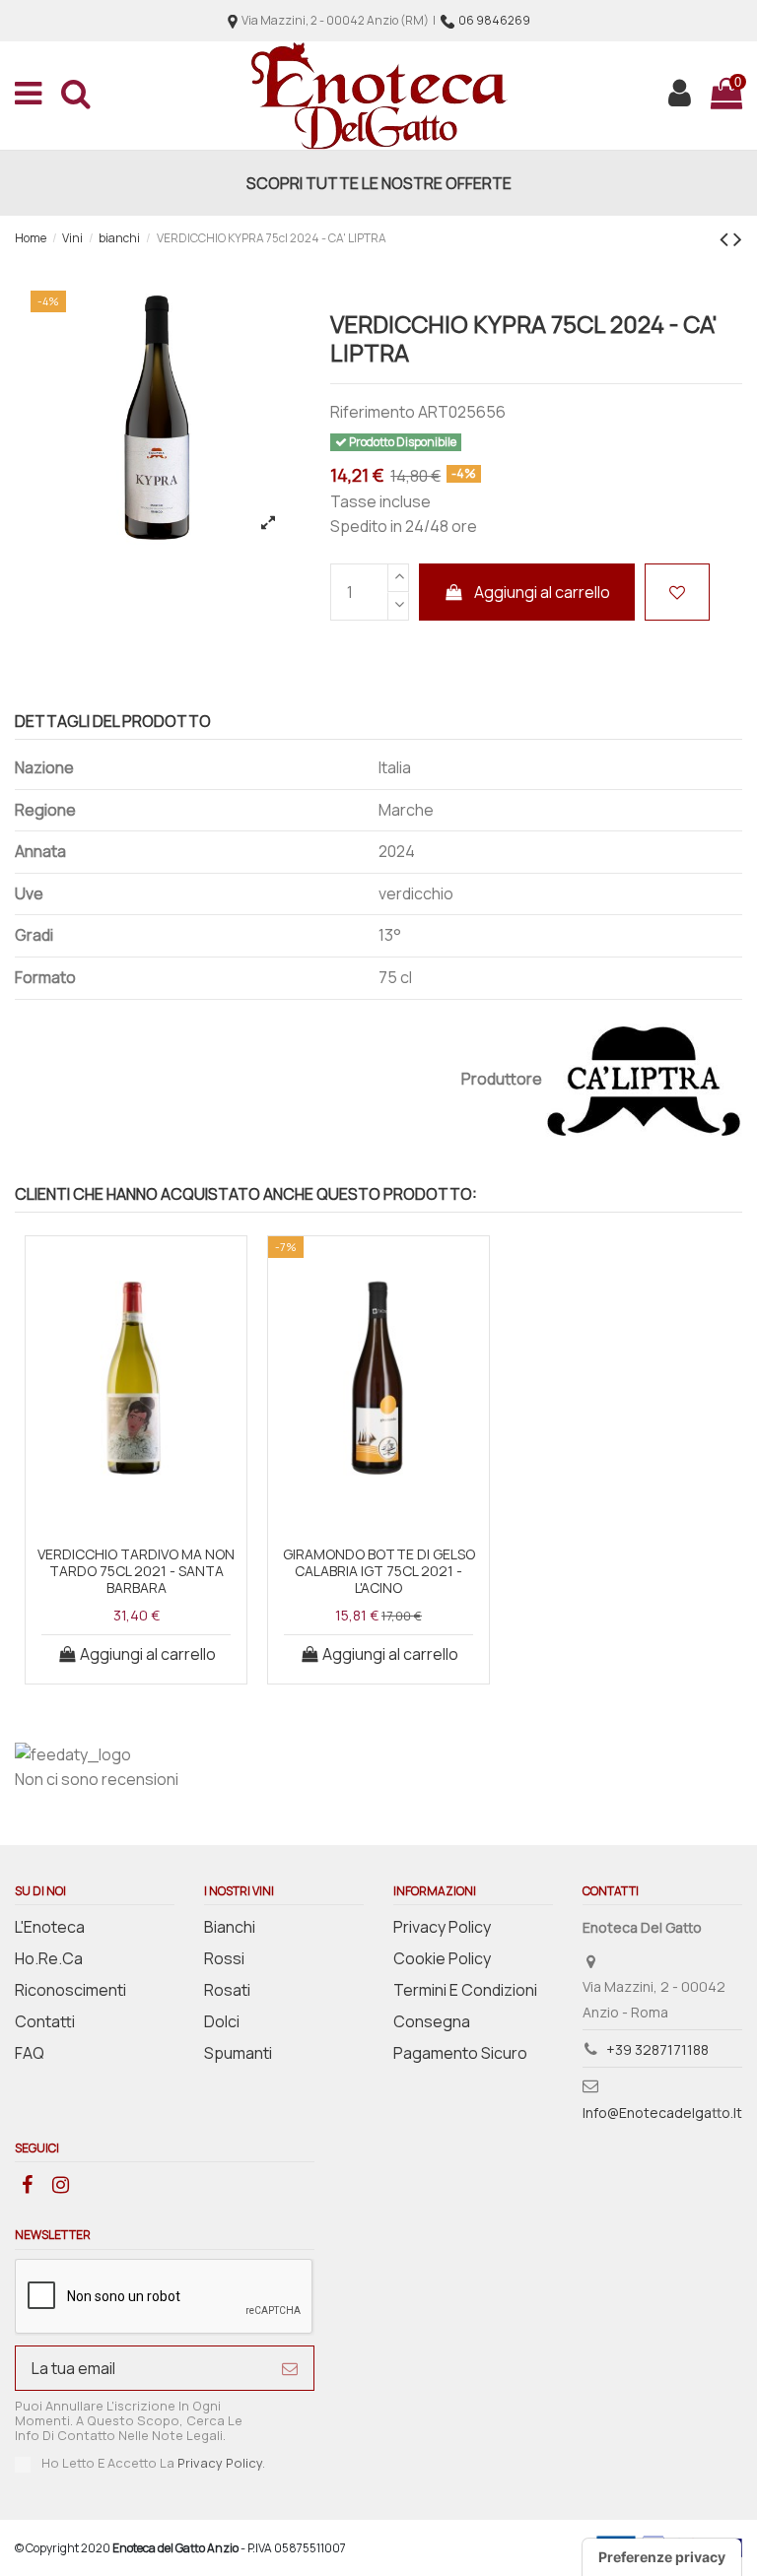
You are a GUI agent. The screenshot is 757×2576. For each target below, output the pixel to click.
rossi (224, 1958)
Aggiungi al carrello (542, 592)
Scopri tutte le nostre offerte (379, 183)
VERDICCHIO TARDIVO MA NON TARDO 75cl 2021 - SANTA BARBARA (136, 1571)
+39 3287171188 (657, 2049)
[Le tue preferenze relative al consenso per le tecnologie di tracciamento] (662, 2557)
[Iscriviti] (290, 2368)
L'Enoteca (50, 1927)
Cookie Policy (442, 1958)
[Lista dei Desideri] (137, 1514)
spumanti (238, 2053)
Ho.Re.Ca (49, 1958)
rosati (227, 1990)
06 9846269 (494, 20)
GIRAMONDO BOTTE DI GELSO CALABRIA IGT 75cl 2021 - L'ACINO (379, 1571)
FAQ (30, 2053)
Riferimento (373, 412)
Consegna (432, 2021)
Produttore (502, 1079)
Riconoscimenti (70, 1990)
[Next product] (738, 238)
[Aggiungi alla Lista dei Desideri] (677, 592)
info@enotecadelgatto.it (662, 2113)
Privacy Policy (442, 1927)
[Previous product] (726, 238)
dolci (222, 2021)
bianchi (230, 1927)
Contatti (45, 2021)
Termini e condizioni (465, 1990)
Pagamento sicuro (460, 2053)
